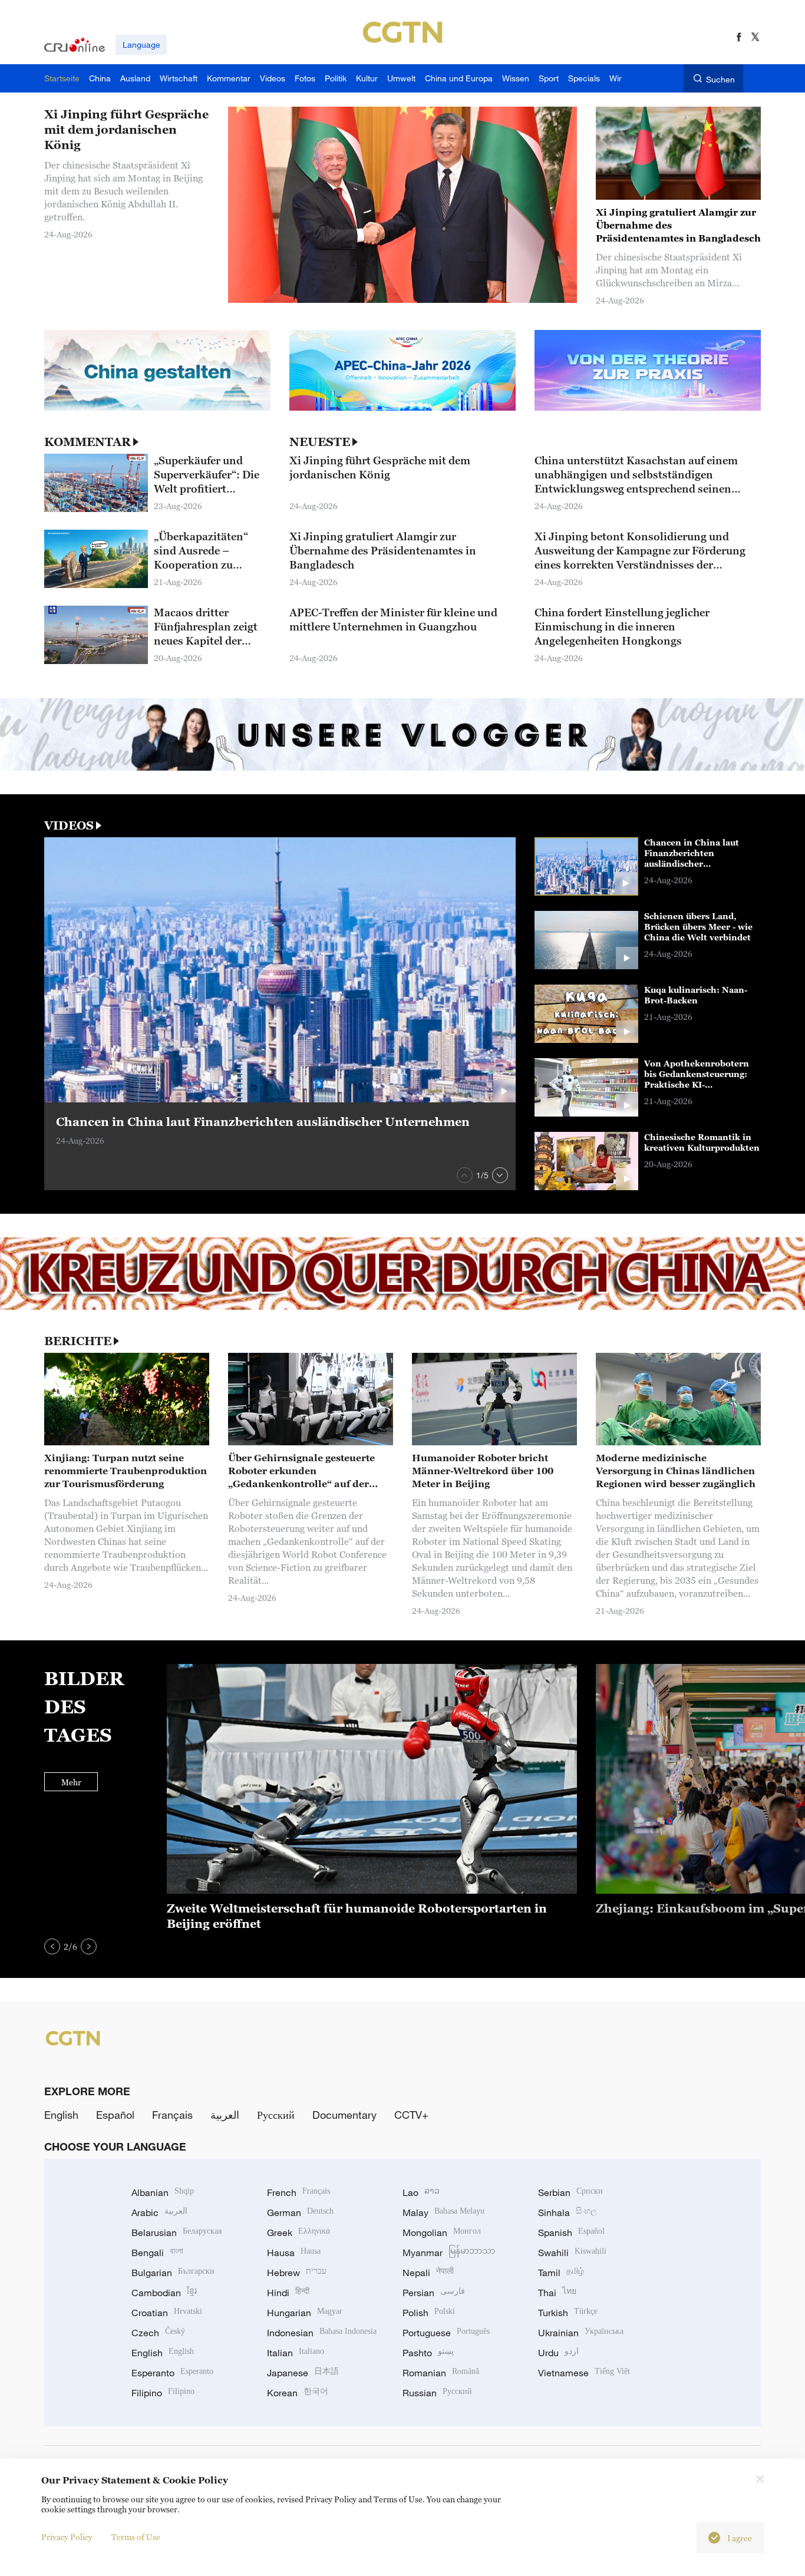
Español (115, 2115)
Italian (296, 2353)
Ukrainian (581, 2333)
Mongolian (442, 2232)
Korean (298, 2393)
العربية (225, 2115)
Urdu (558, 2353)
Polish (429, 2313)
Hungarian (305, 2313)
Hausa (294, 2253)
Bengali (157, 2253)
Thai (557, 2293)
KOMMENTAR (88, 442)
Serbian (570, 2192)
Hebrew (297, 2273)
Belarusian (176, 2232)
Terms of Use (136, 2537)
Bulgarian (173, 2273)
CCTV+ (411, 2115)
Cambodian (164, 2293)
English (61, 2115)
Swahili (572, 2253)
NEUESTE (320, 442)
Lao (421, 2192)
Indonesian (322, 2333)
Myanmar (449, 2253)
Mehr (71, 1782)
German (300, 2212)
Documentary (344, 2115)
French (298, 2192)
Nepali (428, 2273)
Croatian (167, 2313)
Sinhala (568, 2212)
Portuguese (446, 2333)
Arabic (159, 2212)
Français (172, 2115)
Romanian (441, 2373)
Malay (443, 2212)
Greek (298, 2232)
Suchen (720, 79)
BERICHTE (78, 1341)
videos (69, 825)
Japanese (303, 2373)
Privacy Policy (67, 2537)
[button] (465, 1175)
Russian (437, 2393)
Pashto (428, 2353)
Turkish (568, 2313)
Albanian (163, 2192)
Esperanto (172, 2373)
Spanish (571, 2232)
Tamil (561, 2273)
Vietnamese (584, 2373)
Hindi (288, 2293)
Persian (434, 2293)
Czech (158, 2333)
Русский (276, 2115)
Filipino (163, 2393)
